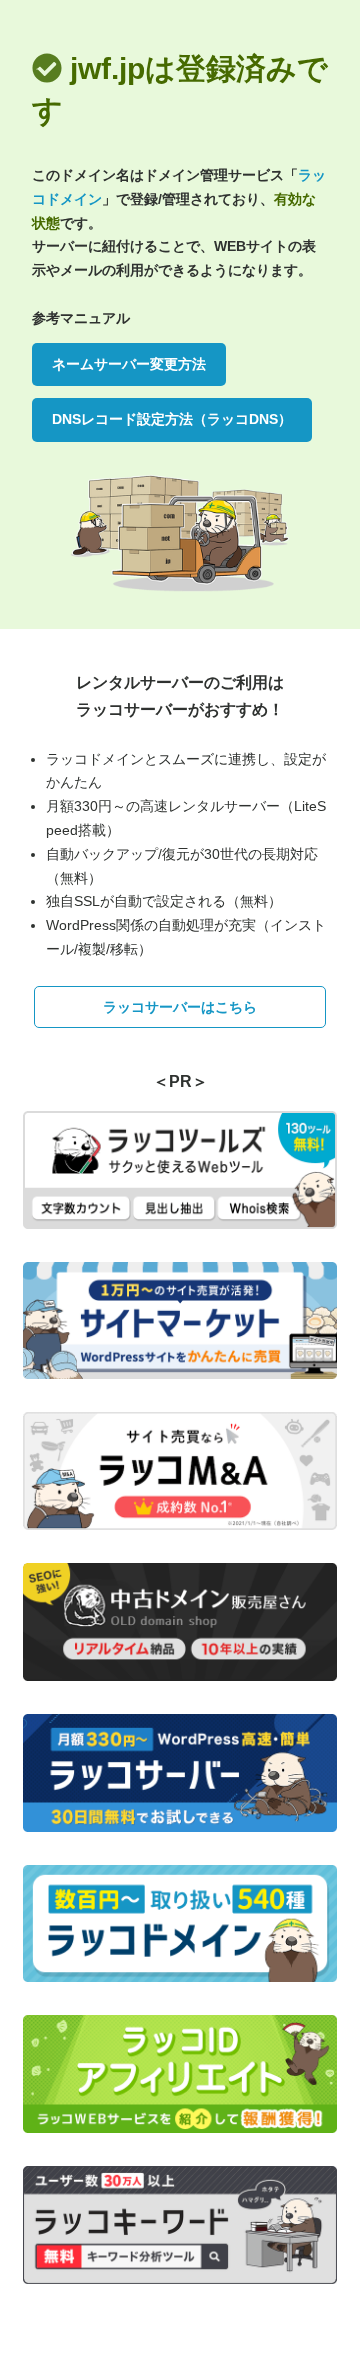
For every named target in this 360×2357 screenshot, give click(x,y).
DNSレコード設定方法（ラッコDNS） (172, 419)
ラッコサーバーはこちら (180, 1007)
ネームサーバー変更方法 (129, 364)
